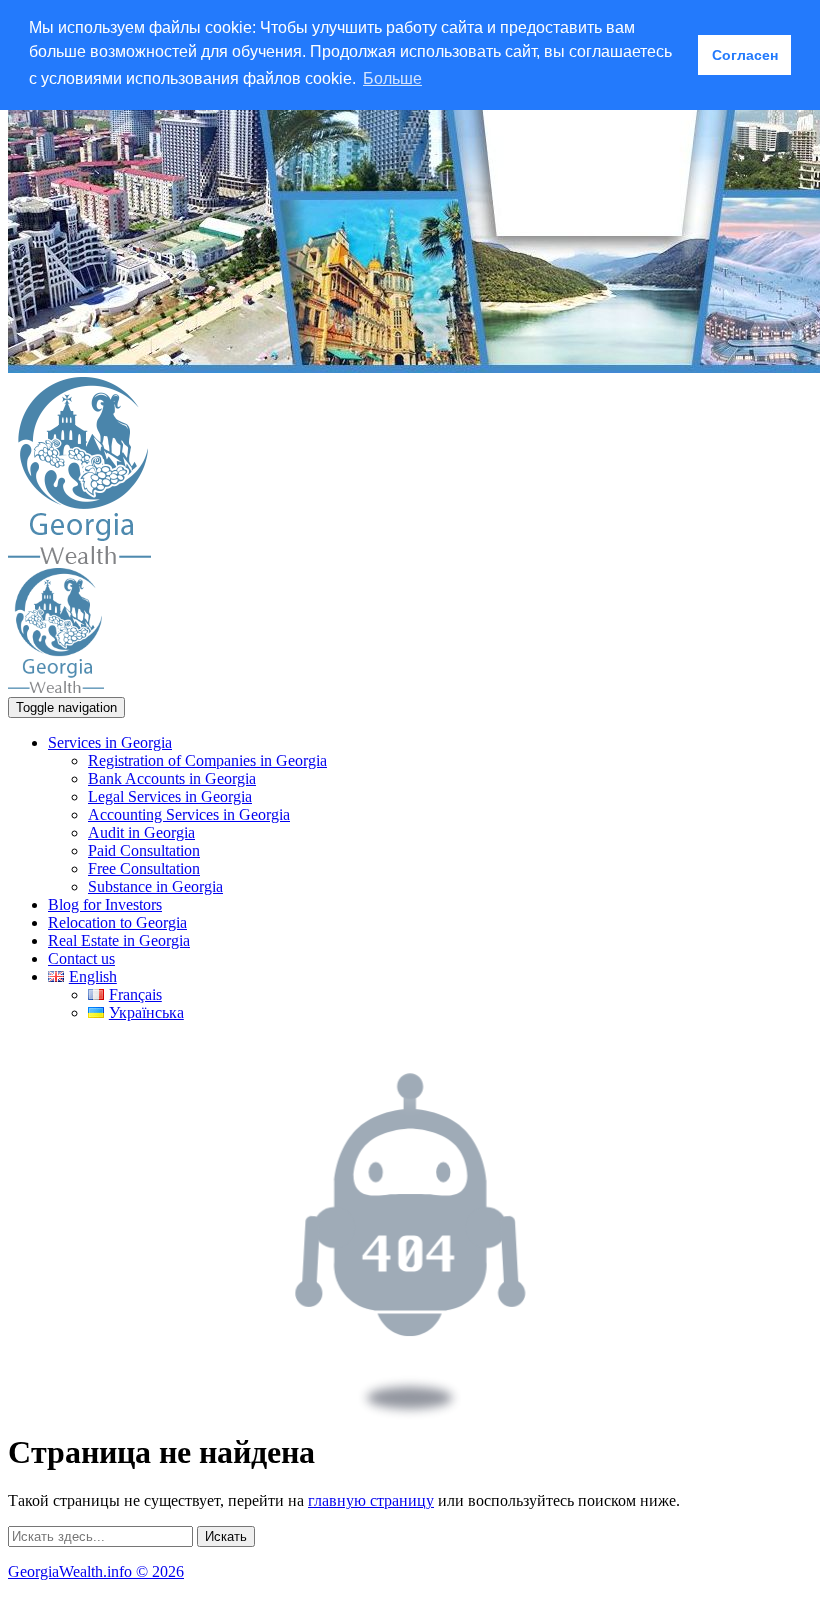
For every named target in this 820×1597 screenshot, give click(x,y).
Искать (226, 1536)
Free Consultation (144, 868)
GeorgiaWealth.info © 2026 (96, 1571)
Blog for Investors (105, 904)
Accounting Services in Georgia (189, 814)
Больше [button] (392, 78)
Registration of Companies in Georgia (207, 760)
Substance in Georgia (155, 886)
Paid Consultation (144, 850)
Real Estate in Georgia (119, 940)
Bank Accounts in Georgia (172, 778)
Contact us (81, 958)
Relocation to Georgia (117, 922)
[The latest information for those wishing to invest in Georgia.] (79, 558)
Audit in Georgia (141, 832)
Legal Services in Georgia (170, 796)
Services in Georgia (110, 742)
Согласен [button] (745, 55)
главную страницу (371, 1500)
